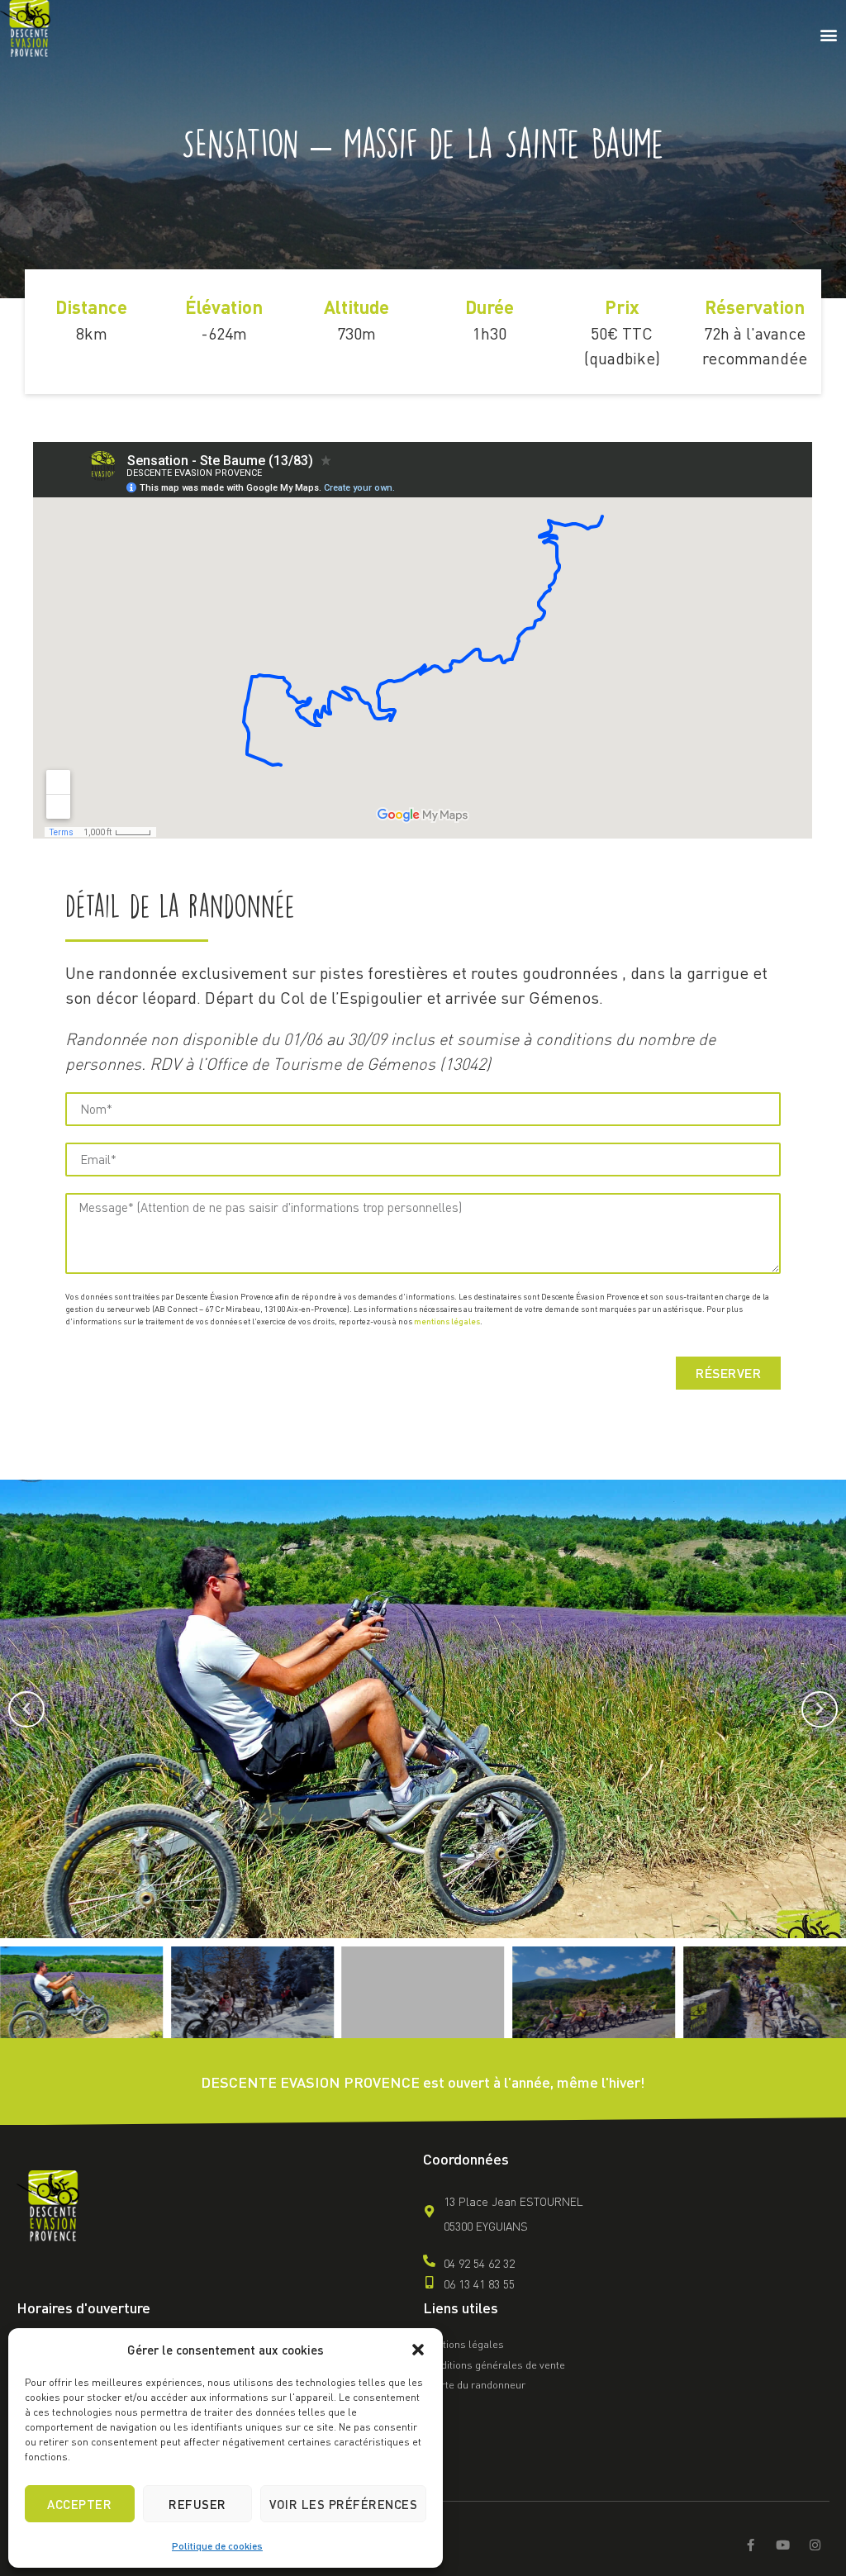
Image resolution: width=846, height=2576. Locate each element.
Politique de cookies (217, 2546)
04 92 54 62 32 (479, 2263)
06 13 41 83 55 (479, 2284)
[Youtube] (783, 2545)
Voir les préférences (343, 2504)
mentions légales (447, 1321)
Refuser (197, 2504)
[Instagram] (815, 2545)
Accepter (79, 2504)
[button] (418, 2350)
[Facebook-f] (751, 2545)
